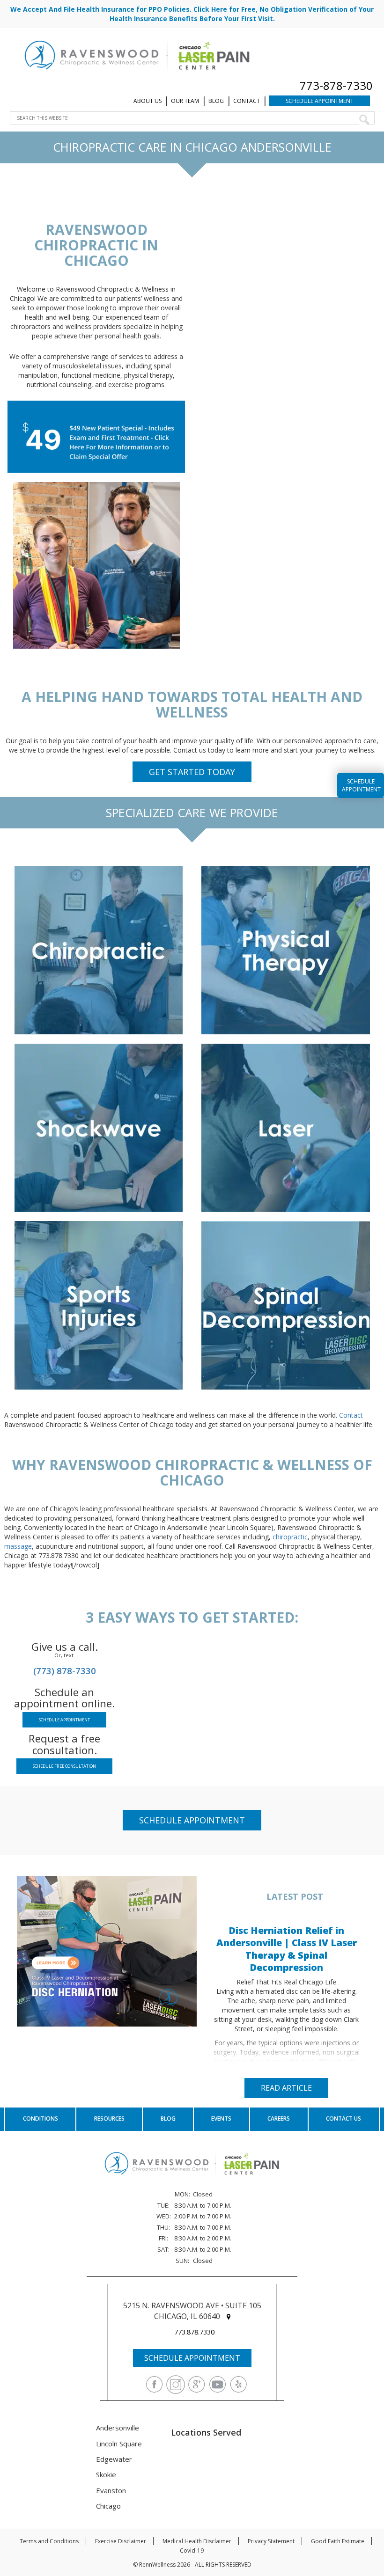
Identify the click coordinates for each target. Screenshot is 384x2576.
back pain (119, 900)
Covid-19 (192, 2550)
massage (18, 1546)
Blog (216, 101)
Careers (279, 2119)
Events (221, 2119)
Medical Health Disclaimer (197, 2541)
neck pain (66, 900)
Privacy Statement (271, 2541)
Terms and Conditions (49, 2541)
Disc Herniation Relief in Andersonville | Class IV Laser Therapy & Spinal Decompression (287, 1949)
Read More (44, 1022)
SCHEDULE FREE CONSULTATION (64, 1766)
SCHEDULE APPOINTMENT (64, 1720)
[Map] (229, 2316)
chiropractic (290, 1537)
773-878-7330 (336, 85)
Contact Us (343, 2119)
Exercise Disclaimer (121, 2541)
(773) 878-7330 (65, 1671)
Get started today (192, 772)
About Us (148, 101)
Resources (109, 2119)
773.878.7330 (194, 2332)
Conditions (41, 2119)
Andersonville (118, 2428)
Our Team (185, 101)
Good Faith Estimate (338, 2541)
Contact (247, 101)
